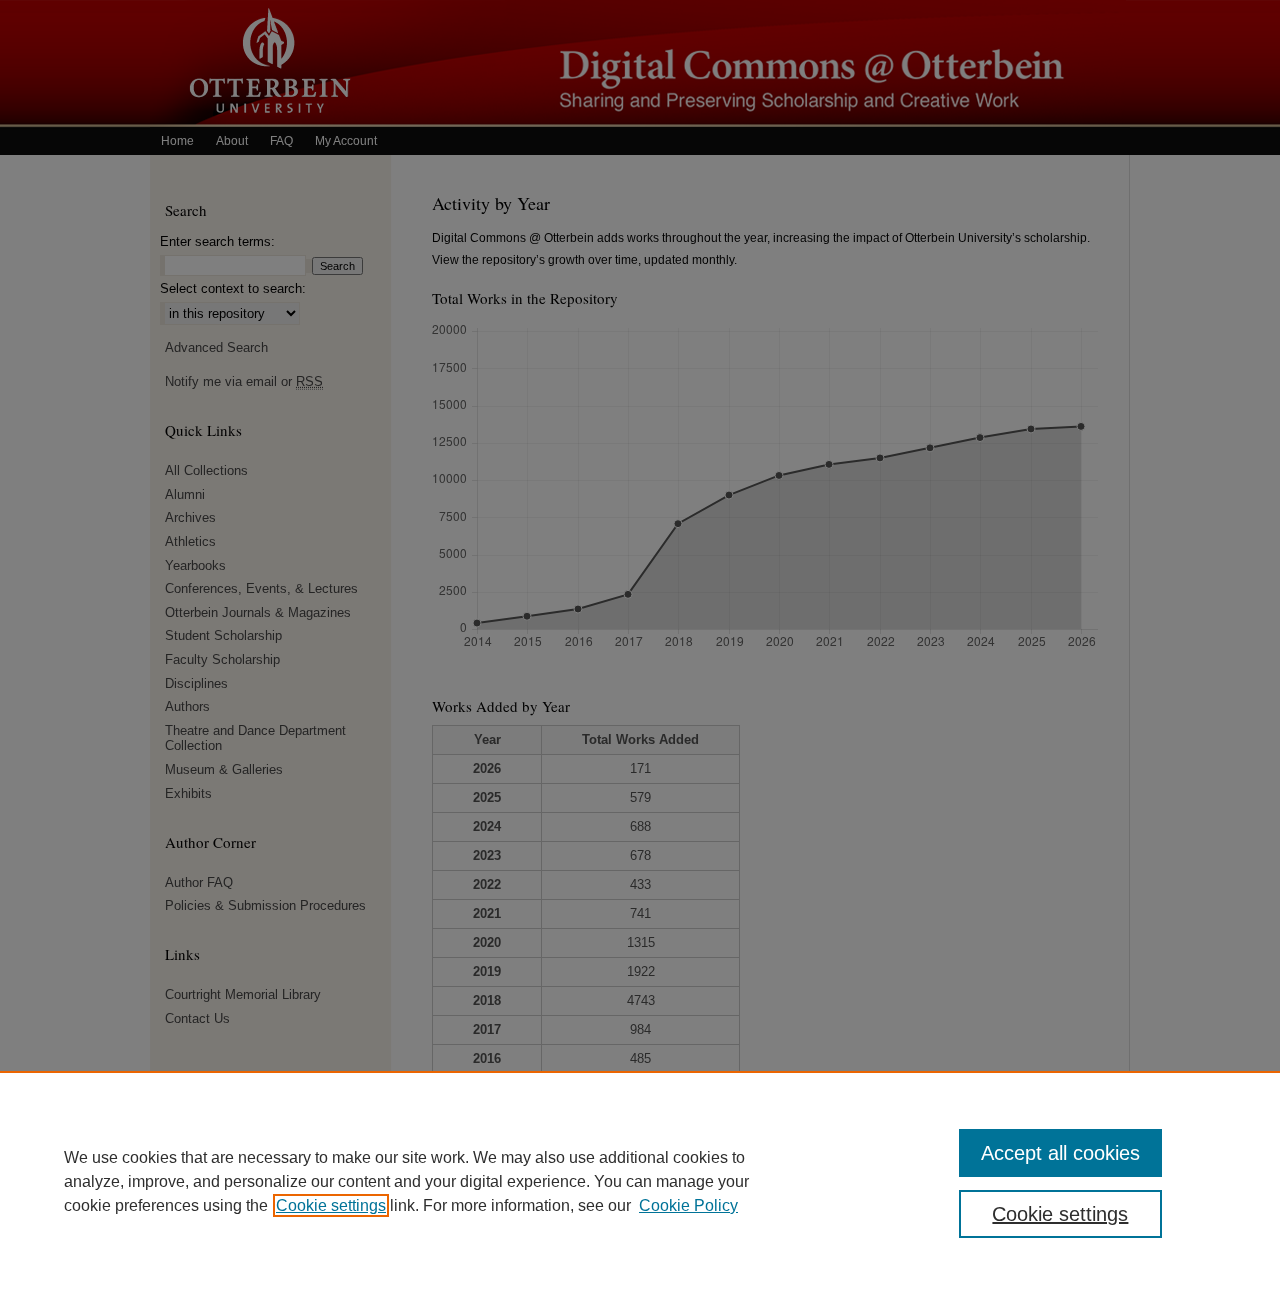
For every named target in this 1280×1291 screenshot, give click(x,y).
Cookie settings (331, 1205)
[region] (640, 1181)
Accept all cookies (1060, 1153)
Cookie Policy (688, 1205)
